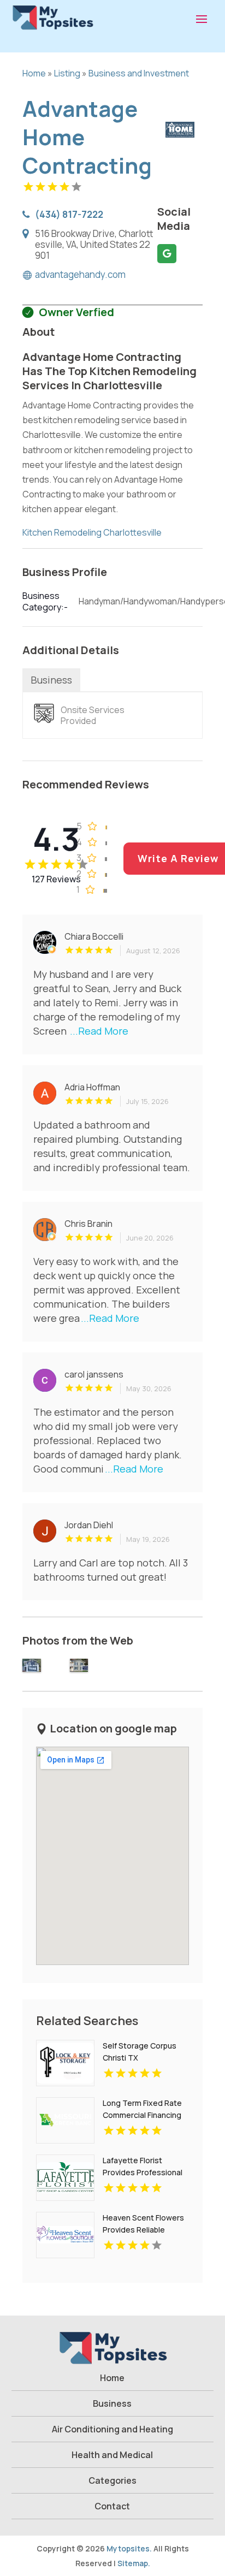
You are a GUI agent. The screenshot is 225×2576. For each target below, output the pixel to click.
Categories (112, 2480)
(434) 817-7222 (69, 214)
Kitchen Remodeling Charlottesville (92, 532)
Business (112, 2403)
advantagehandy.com (80, 275)
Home (34, 73)
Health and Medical (112, 2455)
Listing (67, 73)
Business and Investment (139, 73)
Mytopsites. (129, 2548)
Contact (112, 2506)
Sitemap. (134, 2563)
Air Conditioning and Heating (112, 2429)
